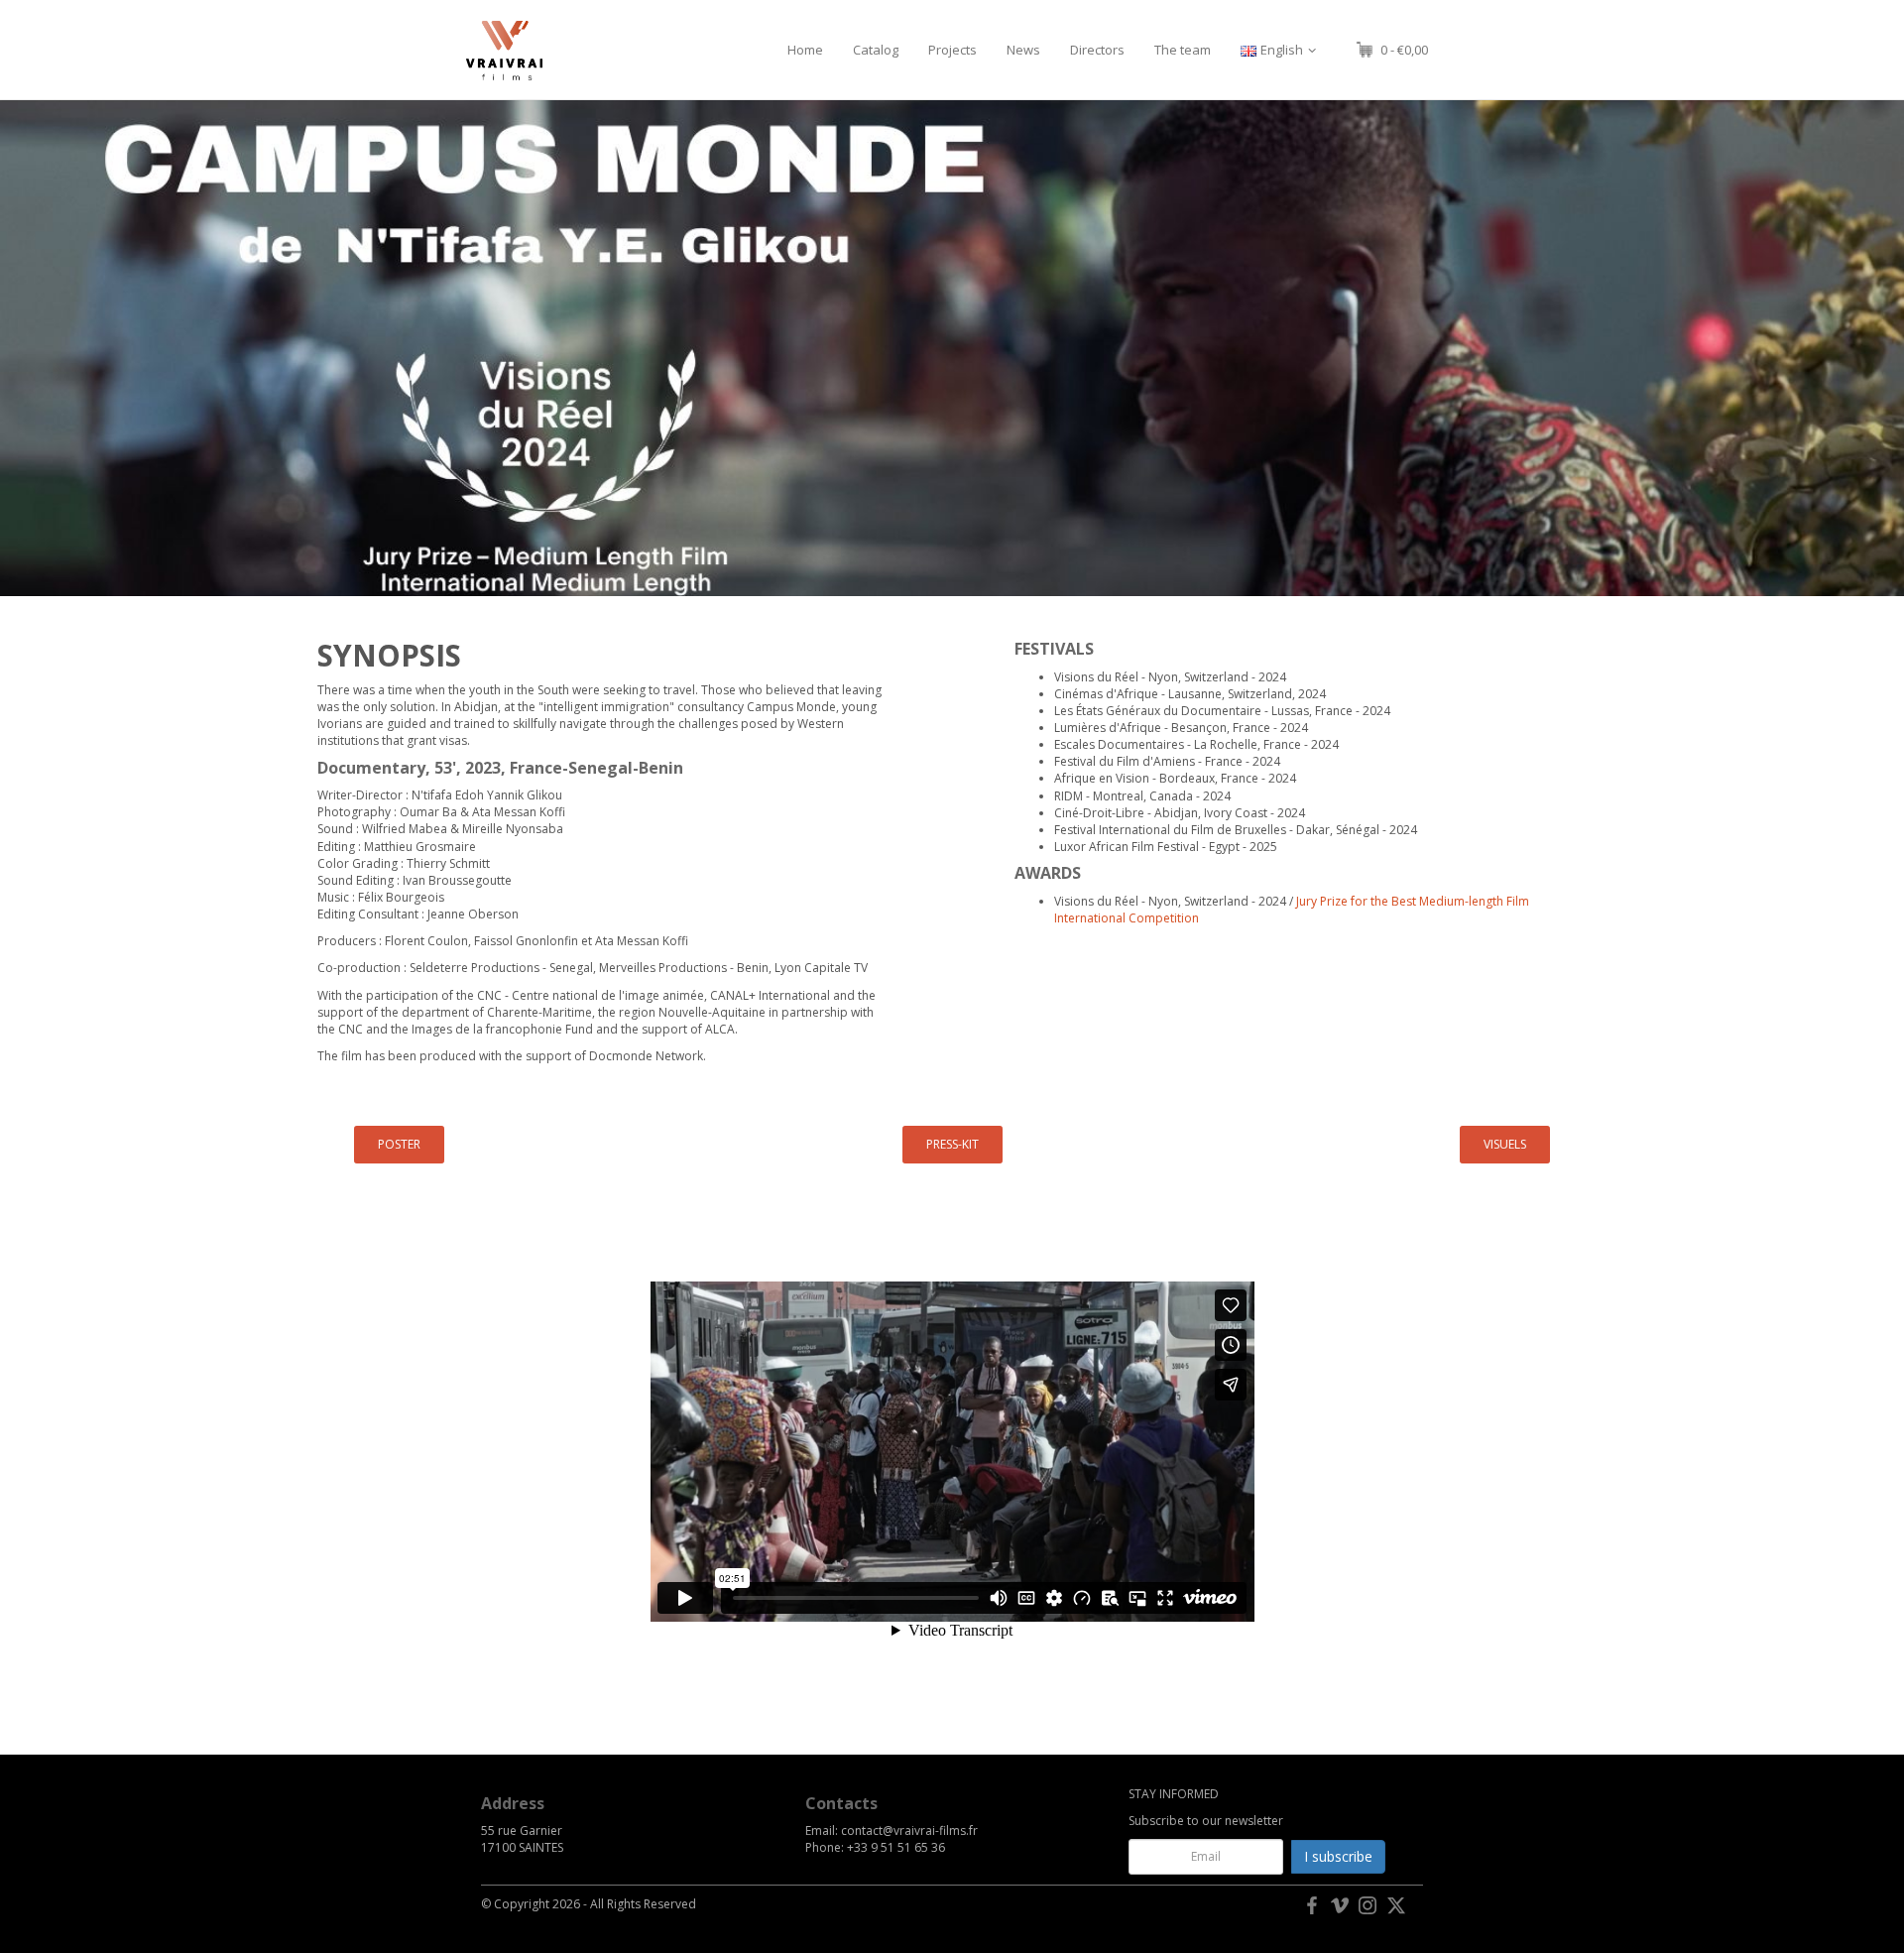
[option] (952, 348)
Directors (1097, 50)
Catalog (876, 50)
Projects (952, 50)
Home (805, 50)
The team (1183, 50)
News (1023, 50)
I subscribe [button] (1338, 1856)
